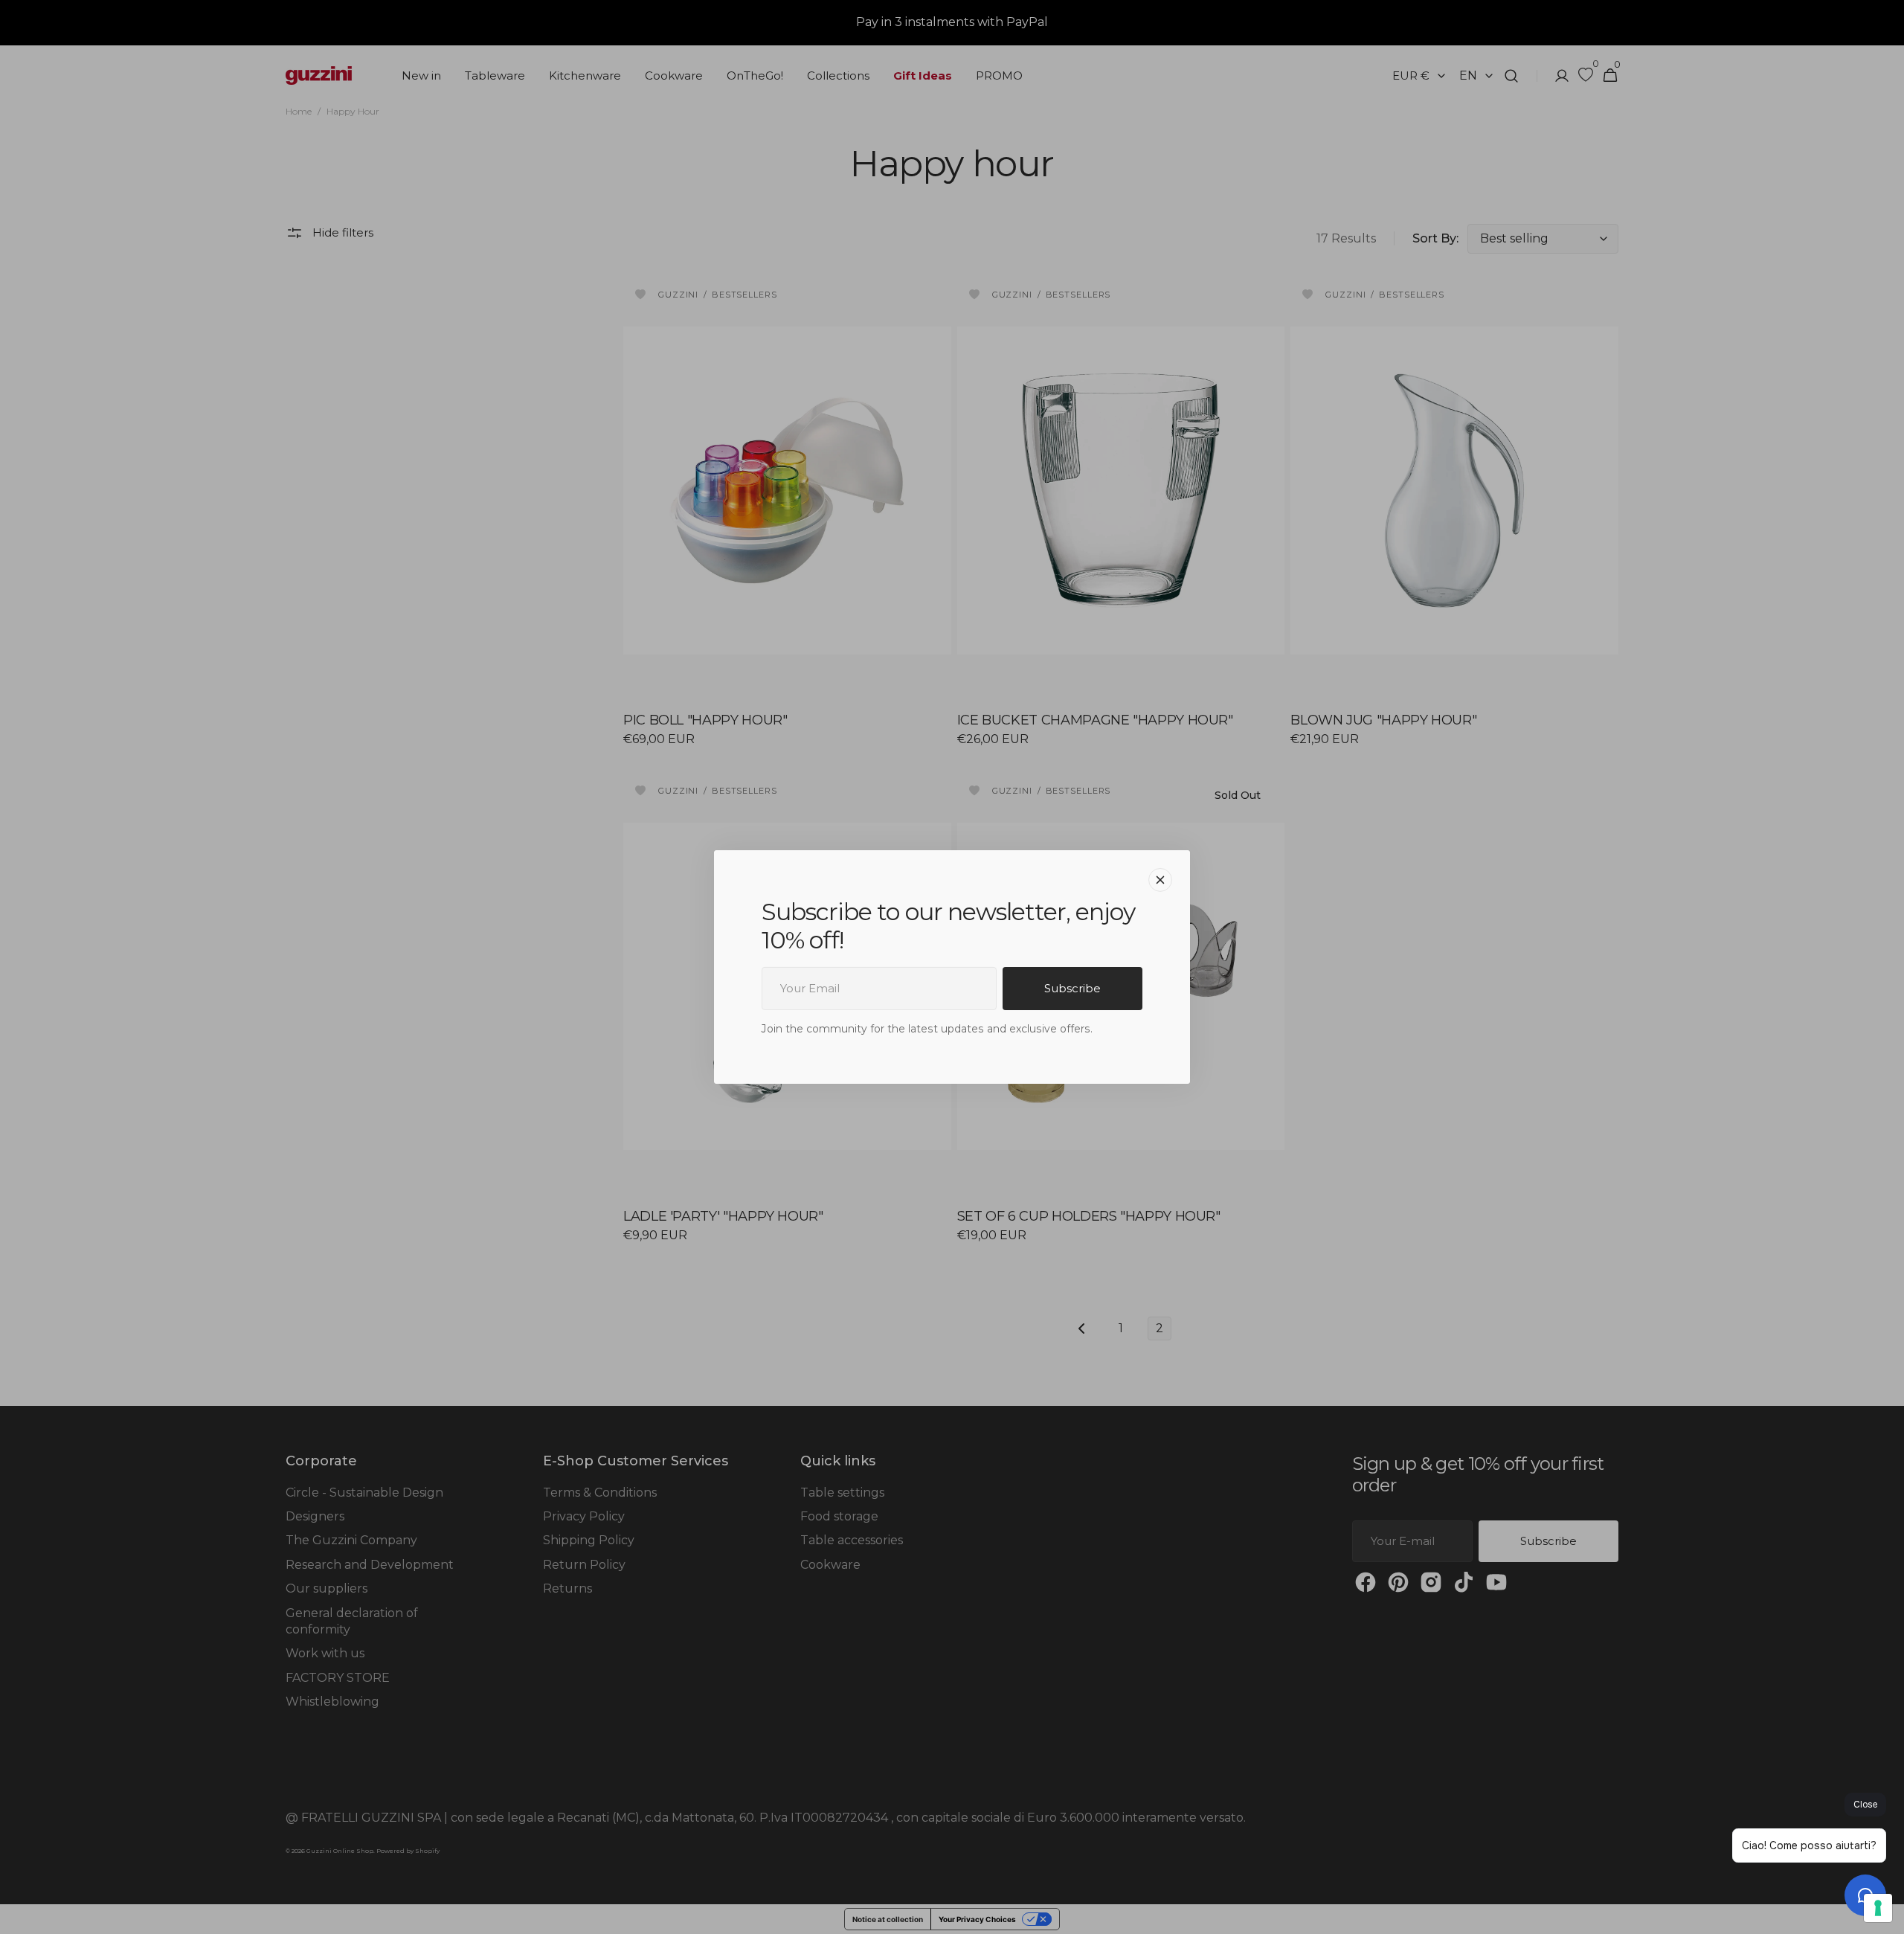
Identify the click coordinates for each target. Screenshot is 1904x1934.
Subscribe (1072, 988)
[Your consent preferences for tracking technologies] (1878, 1908)
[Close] (1160, 880)
